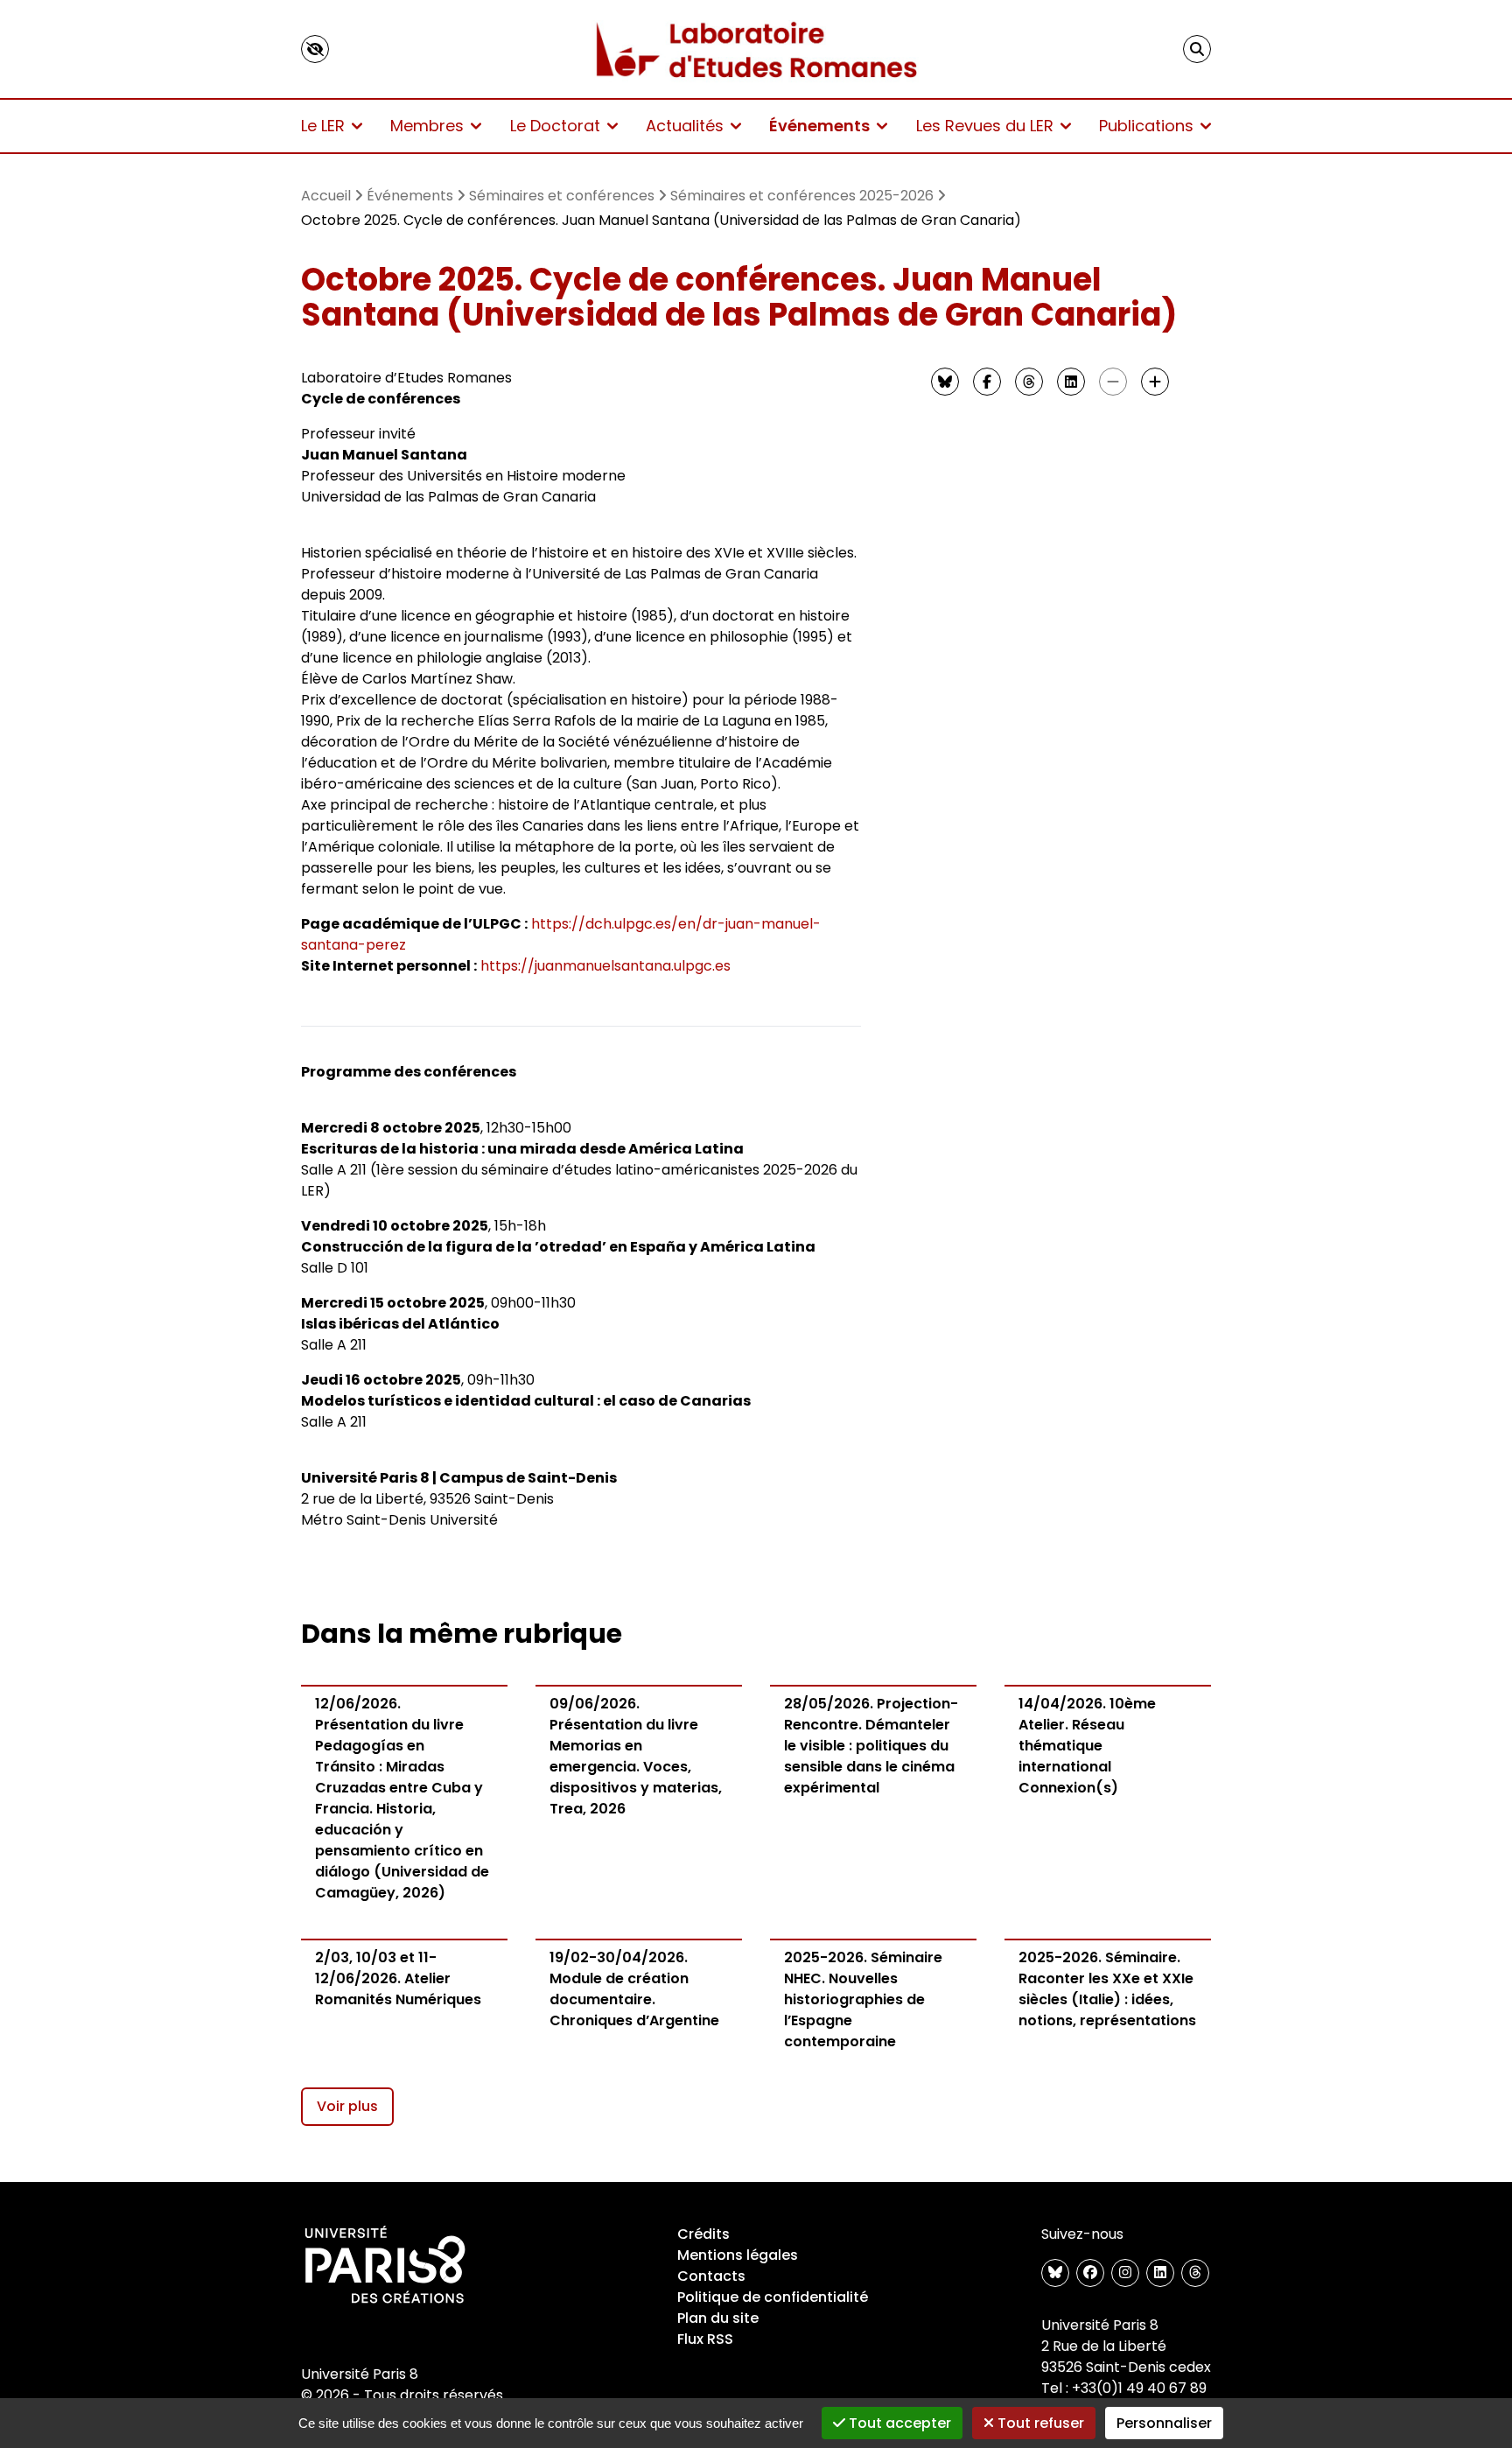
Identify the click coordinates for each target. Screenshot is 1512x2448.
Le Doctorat (555, 126)
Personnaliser (1164, 2423)
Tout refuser (1039, 2423)
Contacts (711, 2276)
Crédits (703, 2234)
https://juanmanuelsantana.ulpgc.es (605, 966)
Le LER (323, 126)
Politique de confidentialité (773, 2297)
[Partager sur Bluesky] (945, 382)
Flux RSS (705, 2339)
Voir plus (347, 2106)
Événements (819, 126)
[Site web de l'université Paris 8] (385, 2266)
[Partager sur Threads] (1029, 382)
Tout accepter (898, 2423)
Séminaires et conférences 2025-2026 (802, 196)
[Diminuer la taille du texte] (1113, 382)
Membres (427, 126)
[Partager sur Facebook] (987, 382)
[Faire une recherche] (1197, 49)
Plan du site (718, 2318)
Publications (1146, 126)
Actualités (685, 126)
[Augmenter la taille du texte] (1155, 382)
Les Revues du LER (985, 126)
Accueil (326, 196)
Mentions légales (738, 2255)
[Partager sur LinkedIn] (1071, 382)
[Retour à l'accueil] (756, 49)
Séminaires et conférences (562, 196)
